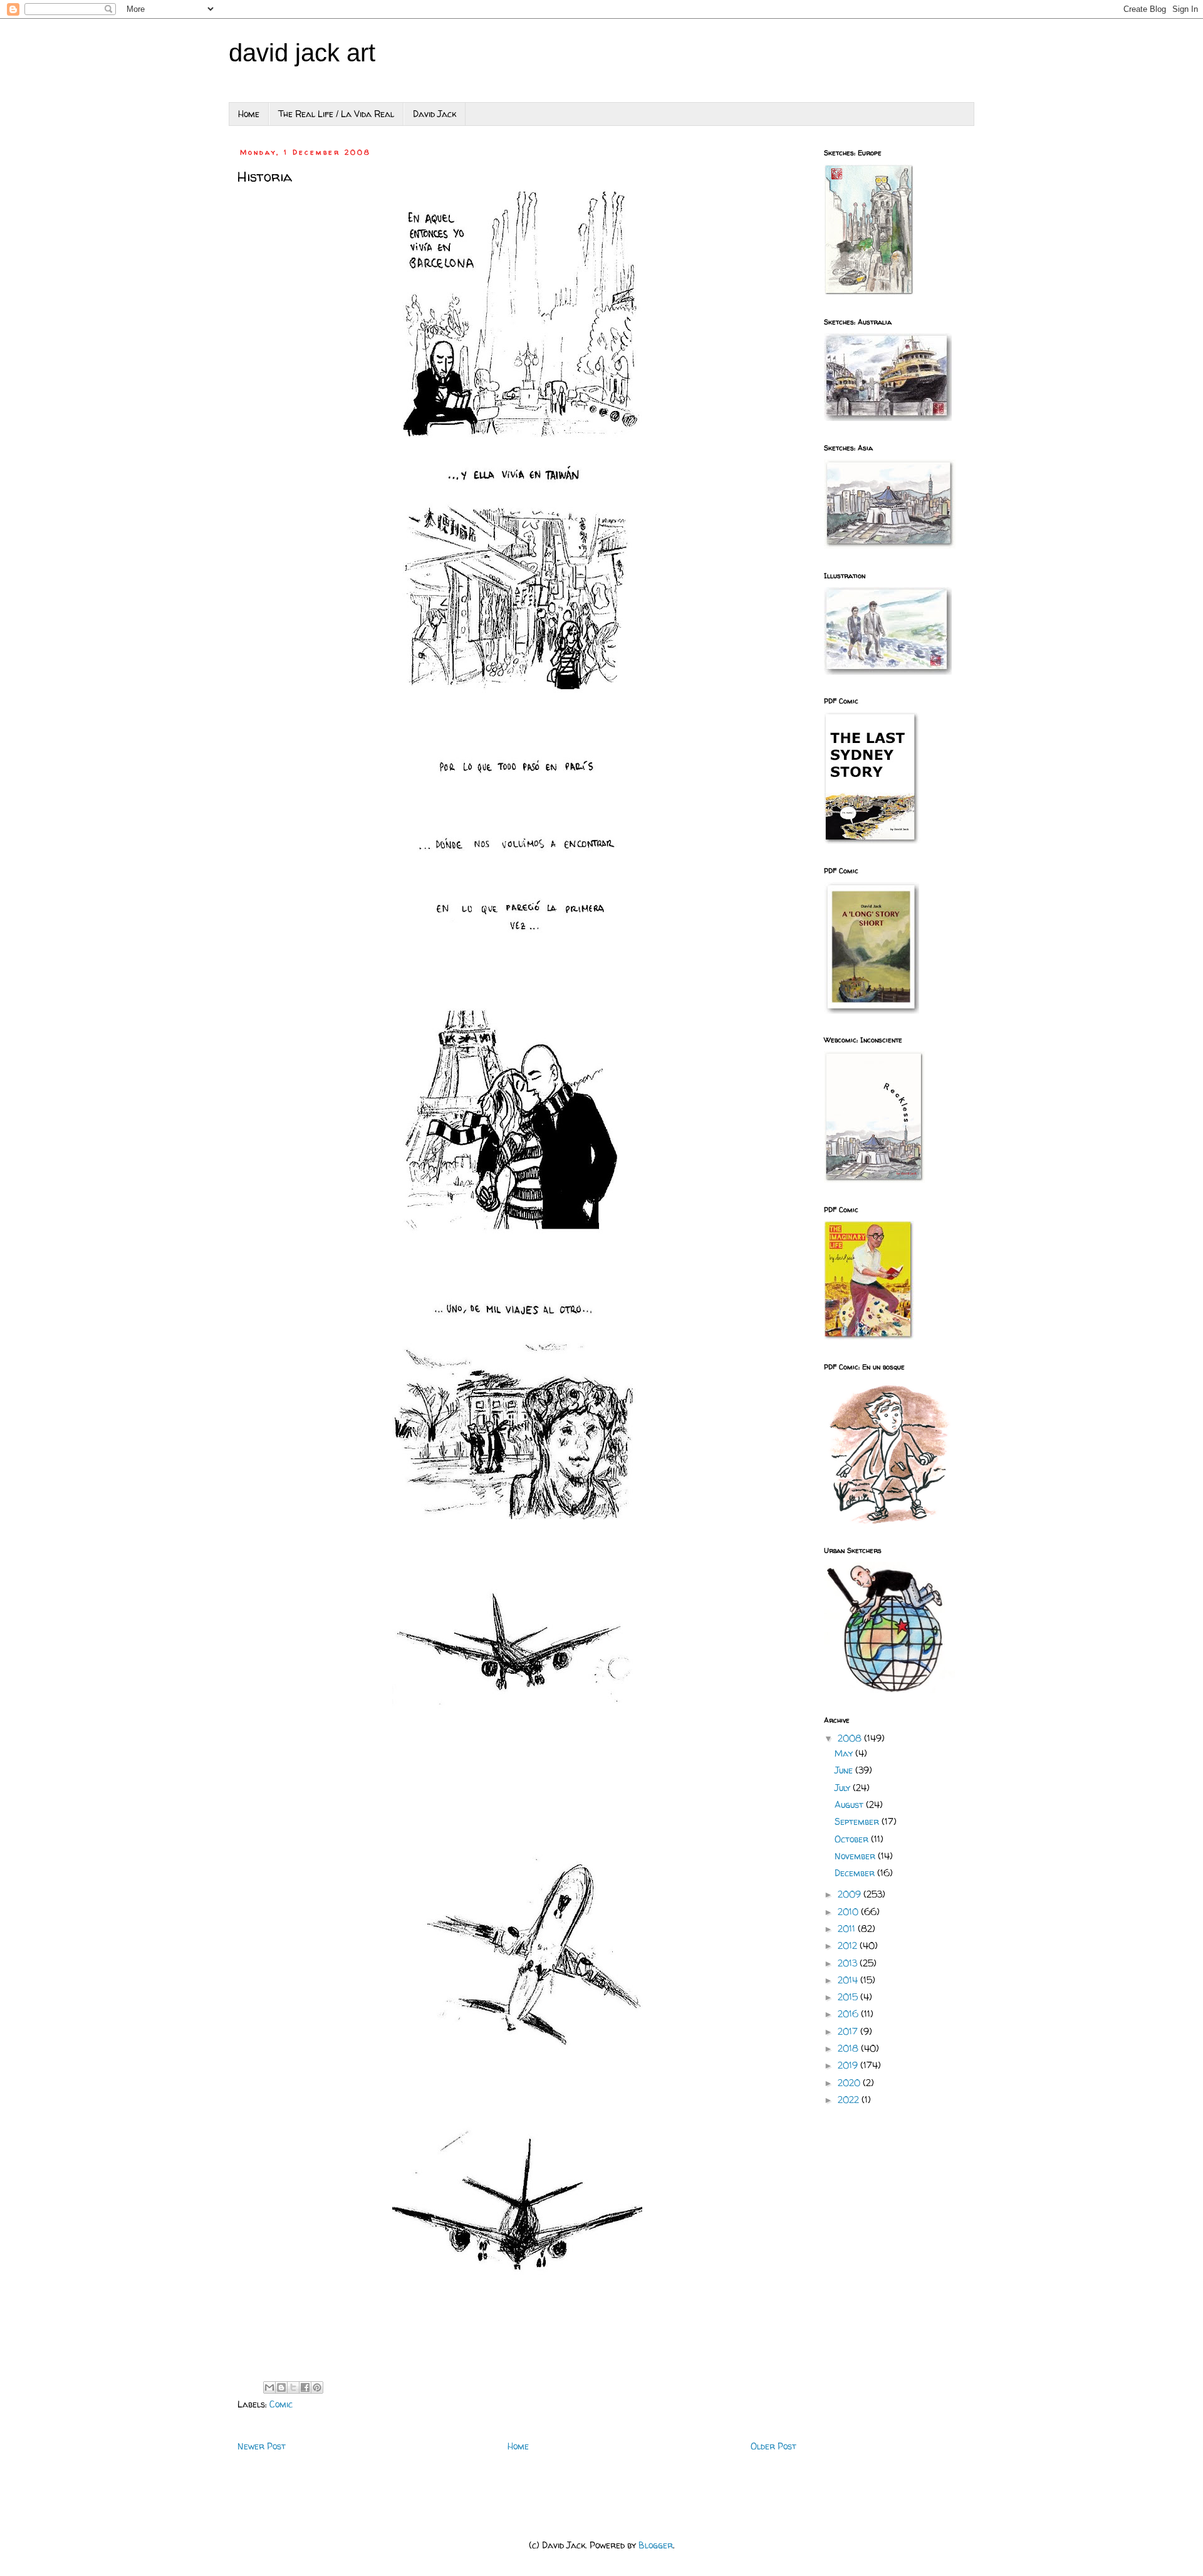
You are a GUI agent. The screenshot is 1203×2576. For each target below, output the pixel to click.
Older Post (773, 2446)
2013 (849, 1963)
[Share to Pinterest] (317, 2387)
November (856, 1856)
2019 (849, 2065)
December (856, 1873)
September (858, 1821)
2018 (849, 2048)
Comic (281, 2404)
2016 (849, 2014)
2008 (851, 1738)
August (850, 1805)
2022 (850, 2100)
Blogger (656, 2545)
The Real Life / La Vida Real (336, 114)
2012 (849, 1945)
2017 (849, 2031)
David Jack (435, 114)
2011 (848, 1929)
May (845, 1753)
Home (249, 114)
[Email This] (269, 2387)
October (853, 1839)
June (845, 1770)
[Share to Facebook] (305, 2387)
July (844, 1788)
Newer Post (262, 2446)
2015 (849, 1997)
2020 (850, 2083)
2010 (849, 1912)
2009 (851, 1894)
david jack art (302, 53)
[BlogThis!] (281, 2387)
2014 (849, 1980)
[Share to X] (293, 2387)
